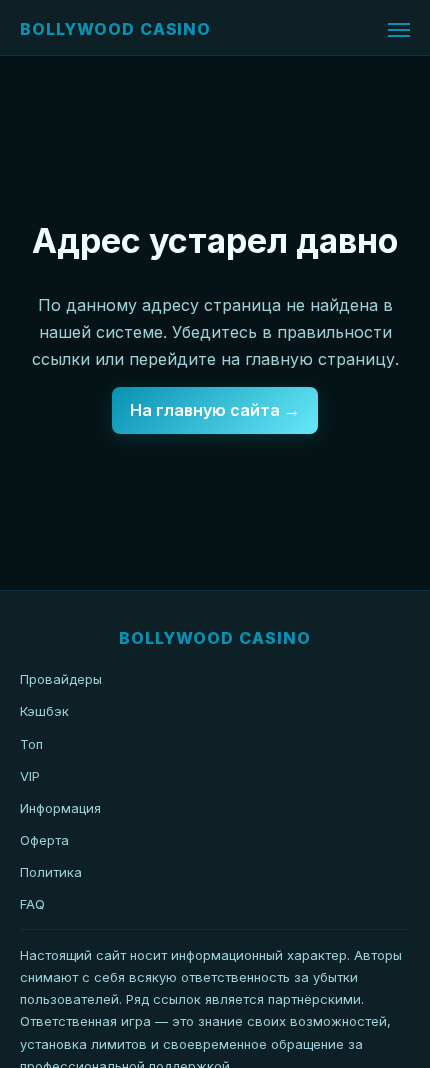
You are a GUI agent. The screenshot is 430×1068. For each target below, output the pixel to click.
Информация (60, 808)
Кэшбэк (44, 711)
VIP (30, 776)
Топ (31, 744)
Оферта (44, 840)
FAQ (32, 904)
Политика (51, 872)
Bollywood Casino (115, 29)
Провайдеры (61, 679)
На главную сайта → (215, 410)
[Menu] (399, 30)
